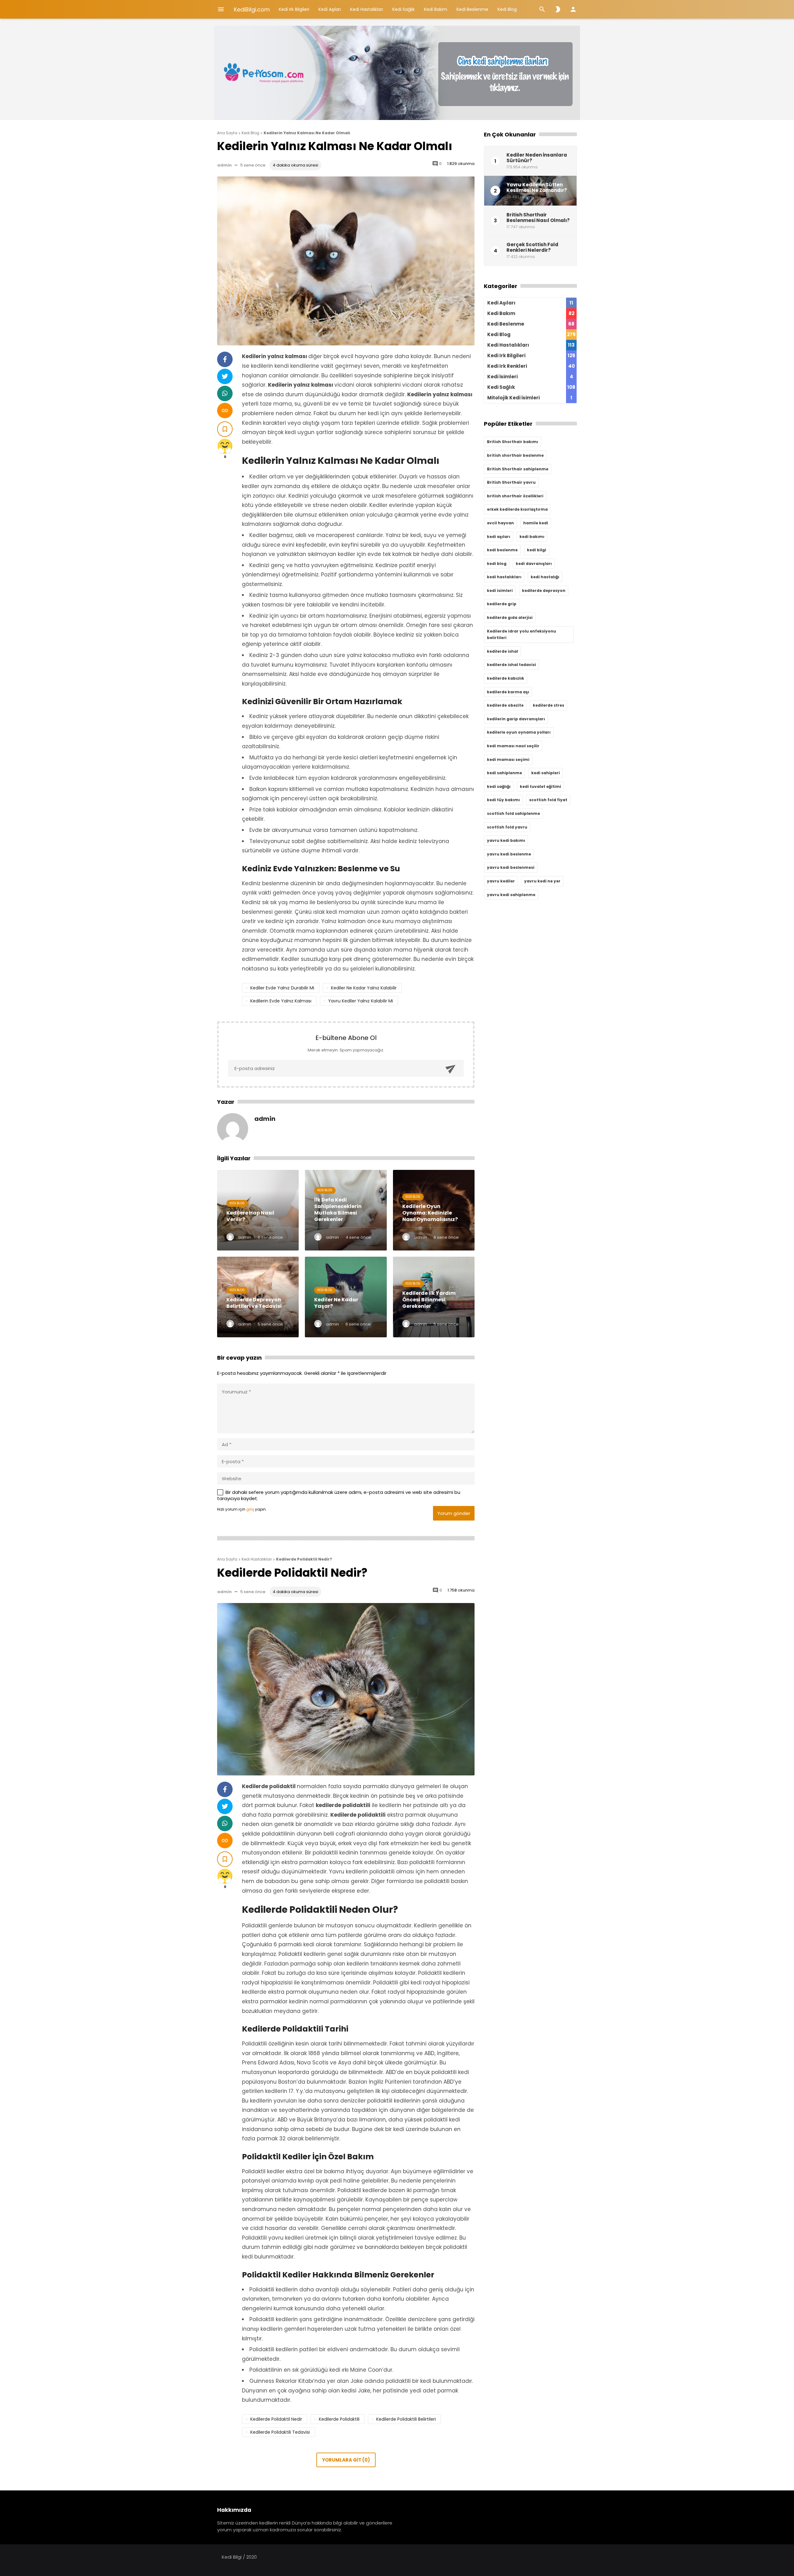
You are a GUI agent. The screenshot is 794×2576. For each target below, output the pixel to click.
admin (224, 165)
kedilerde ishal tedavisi (511, 665)
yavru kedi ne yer (542, 881)
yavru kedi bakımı (506, 840)
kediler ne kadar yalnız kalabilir (364, 988)
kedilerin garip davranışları (516, 719)
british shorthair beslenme (515, 455)
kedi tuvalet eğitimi (540, 786)
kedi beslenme (502, 550)
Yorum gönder (454, 1513)
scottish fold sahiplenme (513, 813)
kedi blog (497, 564)
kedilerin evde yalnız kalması (281, 1001)
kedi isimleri (500, 591)
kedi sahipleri (546, 773)
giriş (250, 1509)
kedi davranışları (534, 564)
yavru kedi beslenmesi (511, 867)
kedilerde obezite (505, 705)
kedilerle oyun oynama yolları (519, 732)
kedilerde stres (549, 705)
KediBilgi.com (252, 9)
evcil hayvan (500, 523)
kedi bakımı (532, 537)
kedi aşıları (499, 537)
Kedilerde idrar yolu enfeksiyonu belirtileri (522, 635)
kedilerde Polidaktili (339, 2419)
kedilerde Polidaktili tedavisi (280, 2432)
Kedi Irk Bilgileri (294, 9)
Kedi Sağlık (404, 9)
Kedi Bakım (436, 9)
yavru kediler (501, 881)
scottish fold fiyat (548, 800)
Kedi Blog (507, 9)
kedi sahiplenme (504, 773)
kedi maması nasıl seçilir (513, 746)
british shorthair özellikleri (515, 496)
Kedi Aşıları (330, 9)
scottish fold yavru (507, 827)
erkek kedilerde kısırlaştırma (517, 509)
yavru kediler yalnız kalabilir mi (361, 1001)
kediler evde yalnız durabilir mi (282, 988)
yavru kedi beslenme (509, 854)
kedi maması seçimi (508, 759)
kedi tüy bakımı (503, 800)
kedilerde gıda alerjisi (510, 617)
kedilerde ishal (502, 651)
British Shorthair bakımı (513, 442)
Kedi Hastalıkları (367, 9)
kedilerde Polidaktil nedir (276, 2419)
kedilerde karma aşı (508, 692)
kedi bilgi (537, 550)
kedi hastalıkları (504, 577)
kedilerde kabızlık (506, 678)
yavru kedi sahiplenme (511, 895)
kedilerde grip (502, 604)
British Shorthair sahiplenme (518, 469)
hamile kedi (536, 523)
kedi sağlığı (499, 786)
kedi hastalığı (545, 577)
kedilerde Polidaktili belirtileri (406, 2419)
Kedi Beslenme (472, 9)
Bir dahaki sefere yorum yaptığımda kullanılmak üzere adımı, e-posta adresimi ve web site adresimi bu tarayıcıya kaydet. (339, 1495)
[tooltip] (225, 359)
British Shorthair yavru (511, 482)
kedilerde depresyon (544, 591)
